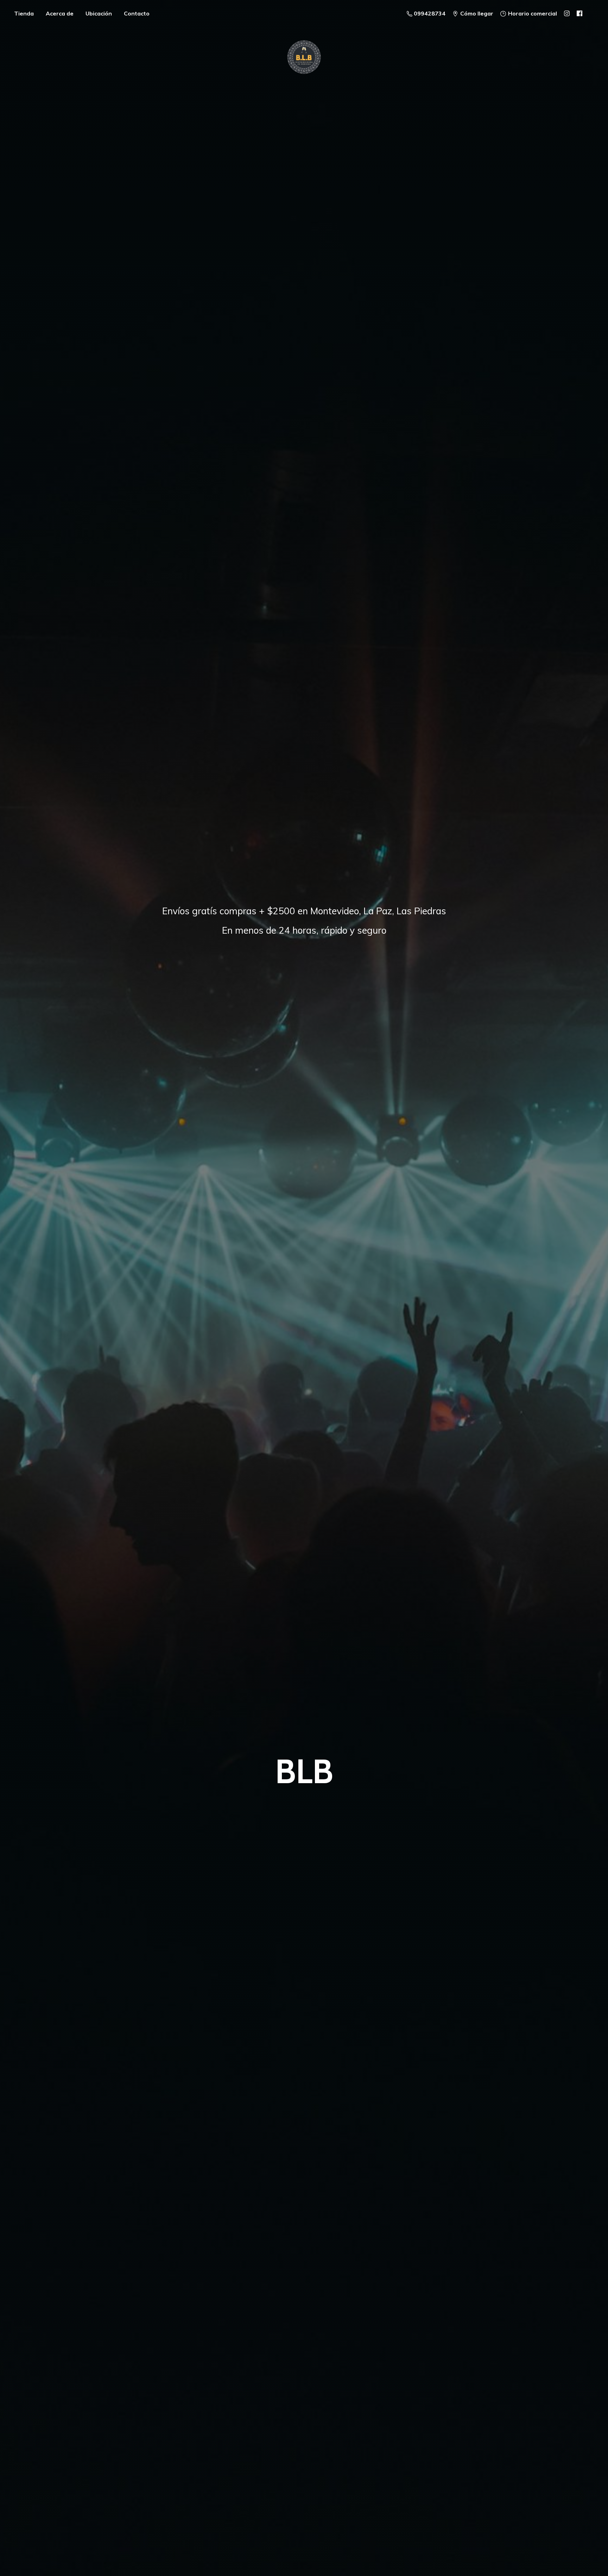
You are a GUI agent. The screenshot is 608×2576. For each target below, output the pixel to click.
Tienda (24, 13)
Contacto (137, 13)
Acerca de (60, 13)
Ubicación (99, 13)
